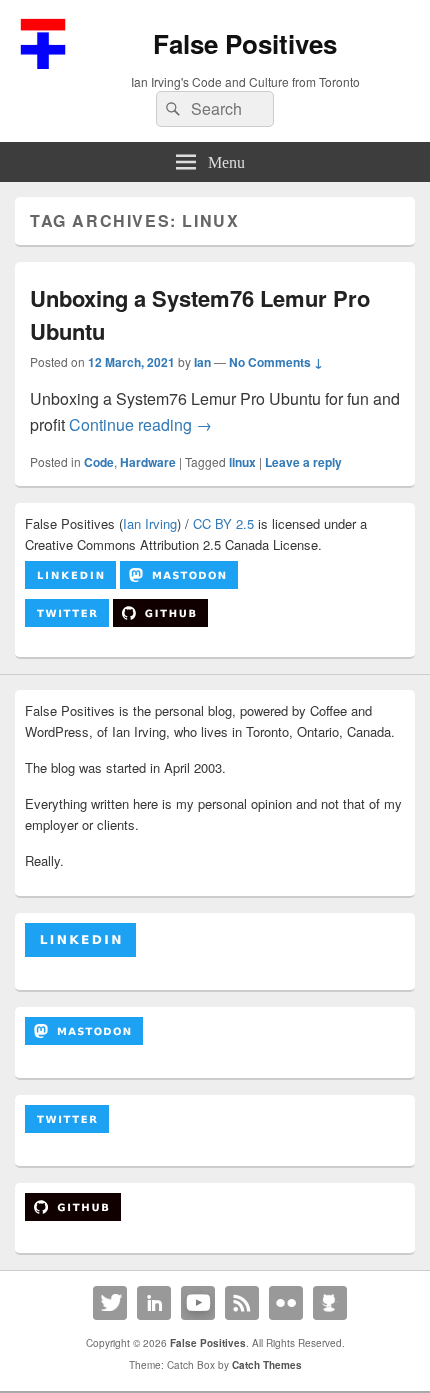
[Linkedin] (154, 1303)
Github (330, 1303)
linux (242, 462)
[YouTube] (198, 1303)
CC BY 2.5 (223, 523)
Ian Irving (150, 523)
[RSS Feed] (242, 1303)
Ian (202, 362)
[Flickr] (286, 1303)
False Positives (245, 43)
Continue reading (140, 424)
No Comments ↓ (276, 362)
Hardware (148, 462)
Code (99, 462)
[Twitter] (110, 1303)
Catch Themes (267, 1365)
